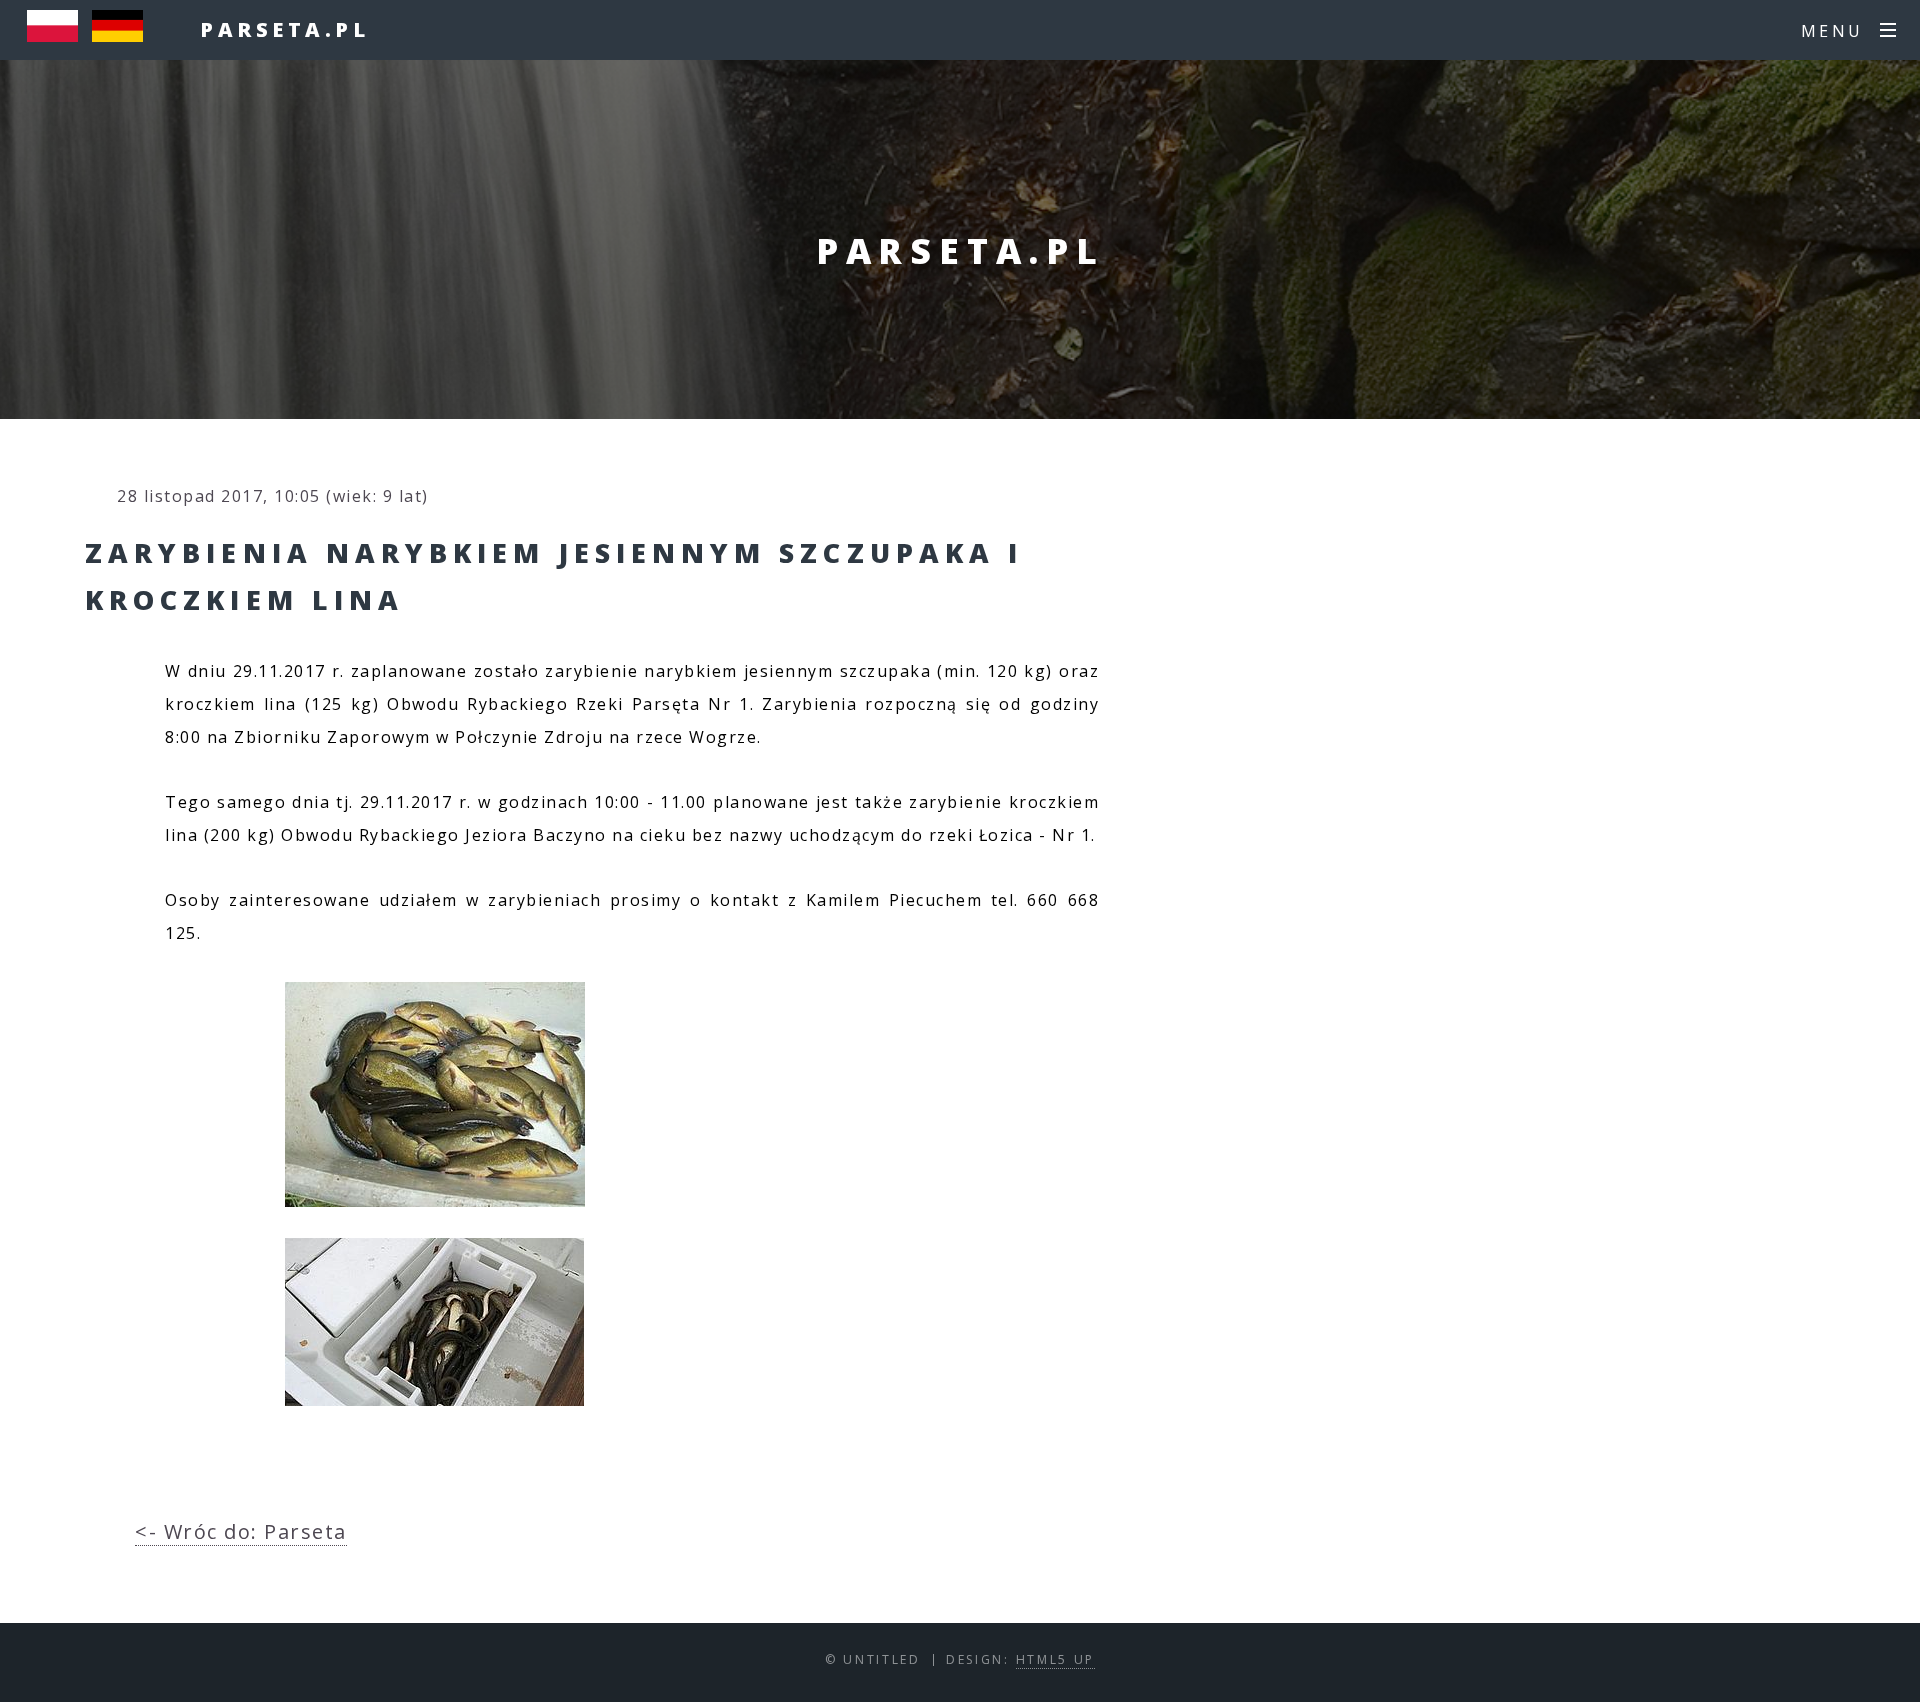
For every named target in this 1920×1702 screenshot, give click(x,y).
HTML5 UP (1056, 1659)
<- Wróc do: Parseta (241, 1531)
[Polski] (57, 34)
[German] (122, 34)
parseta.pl (284, 29)
